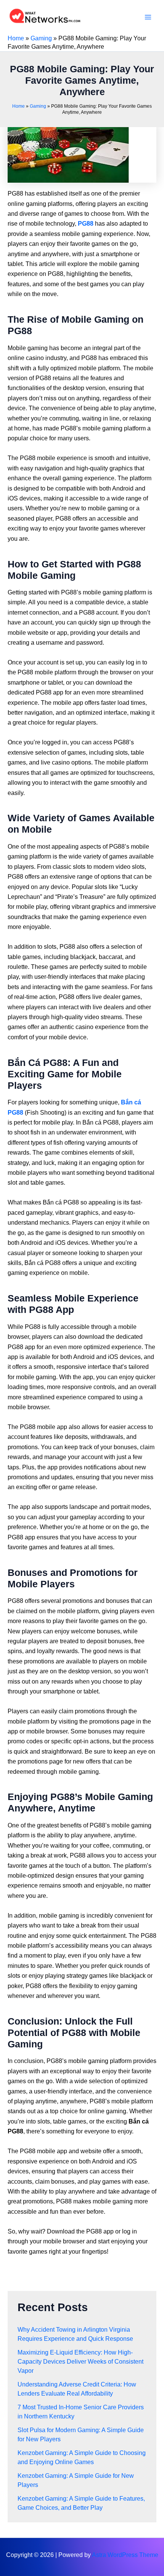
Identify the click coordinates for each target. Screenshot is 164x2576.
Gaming (41, 38)
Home (16, 38)
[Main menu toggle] (148, 17)
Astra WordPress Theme (125, 2555)
